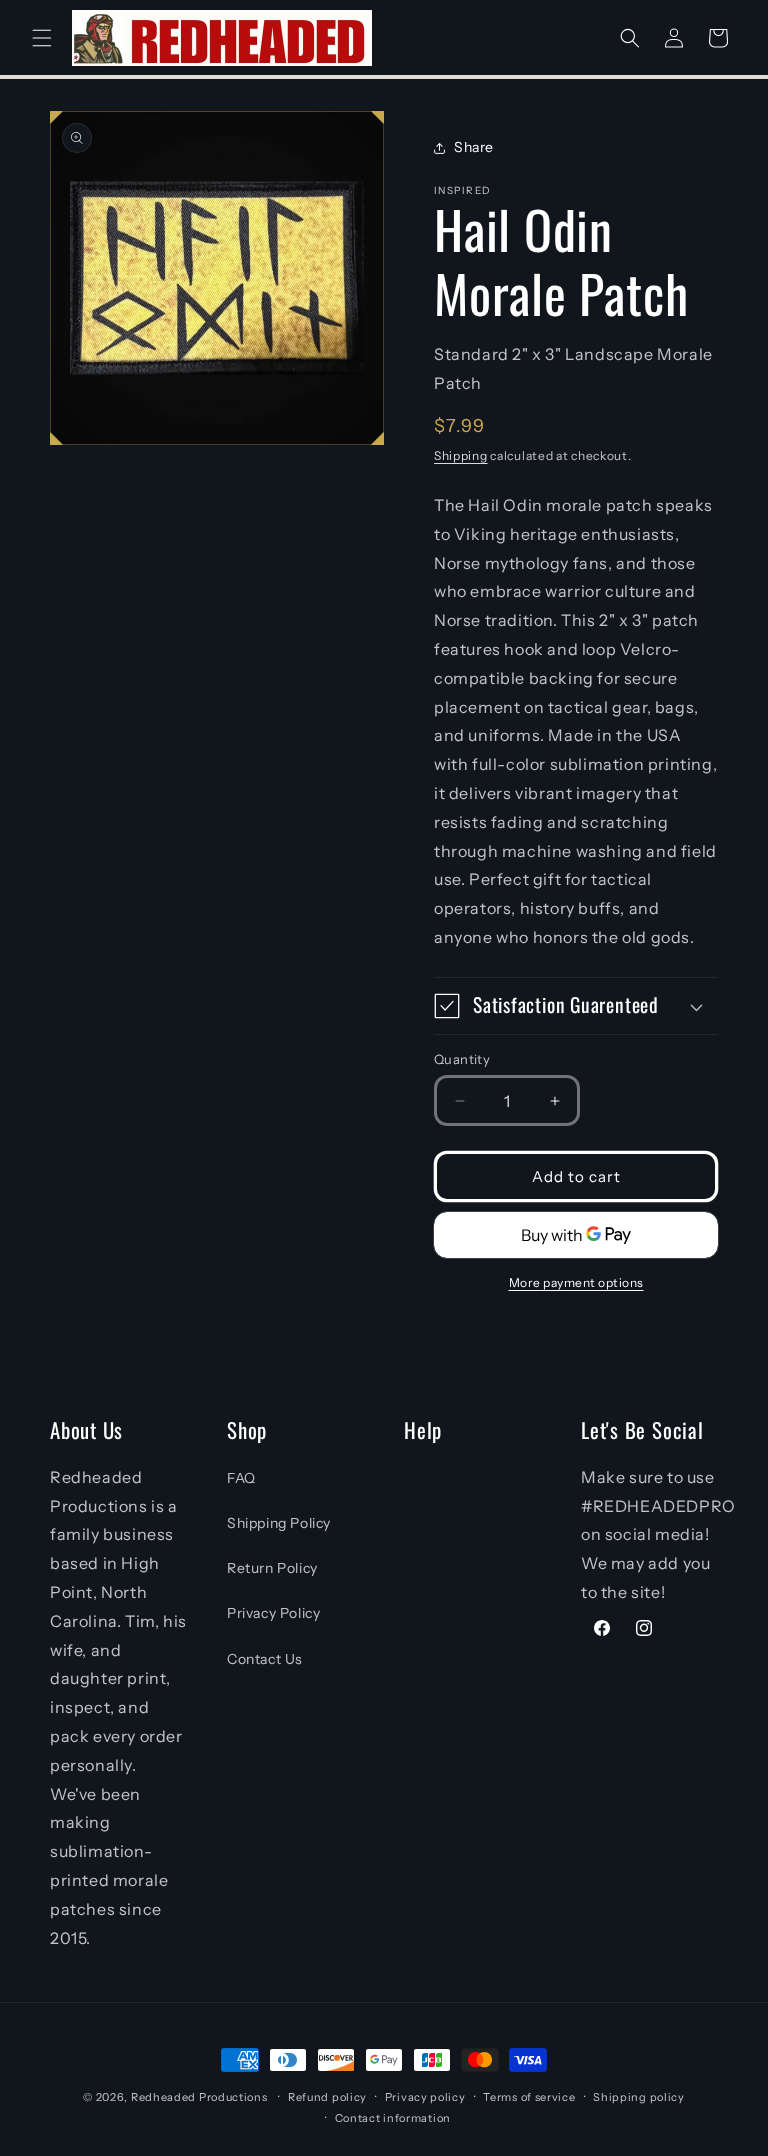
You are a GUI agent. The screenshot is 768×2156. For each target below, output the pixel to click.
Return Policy (272, 1568)
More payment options (576, 1282)
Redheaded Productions (199, 2097)
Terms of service (529, 2097)
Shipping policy (639, 2097)
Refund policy (327, 2097)
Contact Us (265, 1659)
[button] (42, 38)
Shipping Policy (279, 1523)
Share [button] (474, 147)
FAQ (241, 1478)
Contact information (393, 2118)
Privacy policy (425, 2097)
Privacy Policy (273, 1613)
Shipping (461, 455)
